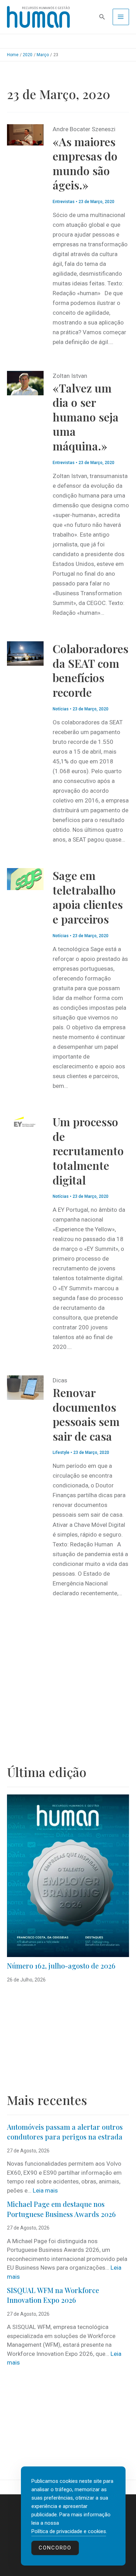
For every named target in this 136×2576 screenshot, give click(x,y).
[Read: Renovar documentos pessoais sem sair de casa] (25, 1387)
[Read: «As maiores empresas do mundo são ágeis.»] (25, 134)
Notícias (61, 709)
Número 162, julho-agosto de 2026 (61, 1966)
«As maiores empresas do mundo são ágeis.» (85, 163)
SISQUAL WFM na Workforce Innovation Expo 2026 (53, 2295)
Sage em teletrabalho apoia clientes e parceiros (88, 897)
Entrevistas (64, 202)
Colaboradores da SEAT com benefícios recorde (90, 670)
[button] (102, 17)
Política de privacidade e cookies (69, 2531)
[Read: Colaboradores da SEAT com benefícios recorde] (25, 653)
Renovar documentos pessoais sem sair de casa (86, 1414)
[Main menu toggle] (121, 17)
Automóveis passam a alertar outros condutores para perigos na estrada (65, 2132)
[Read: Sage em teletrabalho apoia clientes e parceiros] (25, 879)
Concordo (55, 2548)
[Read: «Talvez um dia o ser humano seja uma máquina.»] (25, 382)
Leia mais (45, 2190)
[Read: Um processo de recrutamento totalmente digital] (25, 1122)
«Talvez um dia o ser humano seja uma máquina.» (86, 417)
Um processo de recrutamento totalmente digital (88, 1151)
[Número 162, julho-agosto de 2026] (68, 1876)
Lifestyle (61, 1453)
